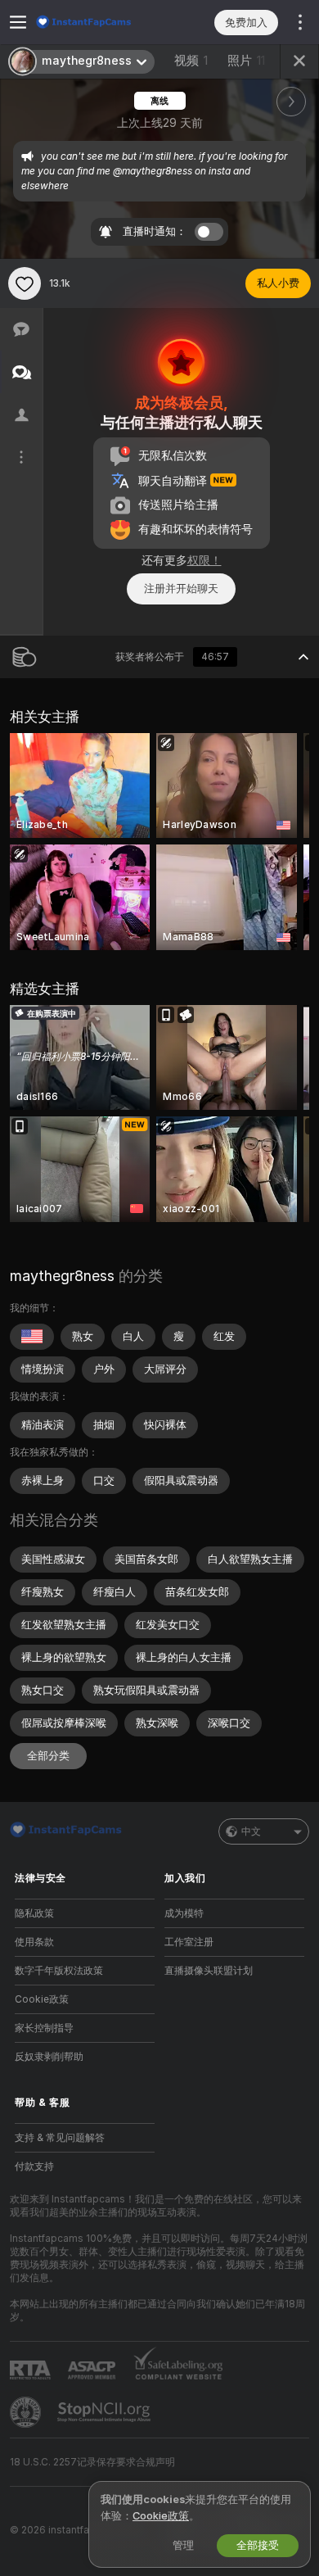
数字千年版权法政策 (59, 1971)
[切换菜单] (18, 22)
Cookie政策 (42, 1999)
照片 (246, 61)
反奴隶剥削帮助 (49, 2057)
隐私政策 (34, 1913)
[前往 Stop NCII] (106, 2412)
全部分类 (48, 1756)
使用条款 (34, 1942)
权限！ (204, 560)
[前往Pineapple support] (27, 2412)
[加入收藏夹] (25, 283)
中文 (251, 1831)
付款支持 (34, 2166)
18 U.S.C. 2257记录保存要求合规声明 (92, 2462)
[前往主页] (98, 22)
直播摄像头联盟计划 (209, 1971)
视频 (191, 61)
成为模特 (184, 1913)
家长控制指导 (44, 2028)
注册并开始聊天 (181, 589)
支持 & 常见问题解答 (60, 2138)
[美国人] (32, 1337)
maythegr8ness (62, 1276)
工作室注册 (189, 1942)
